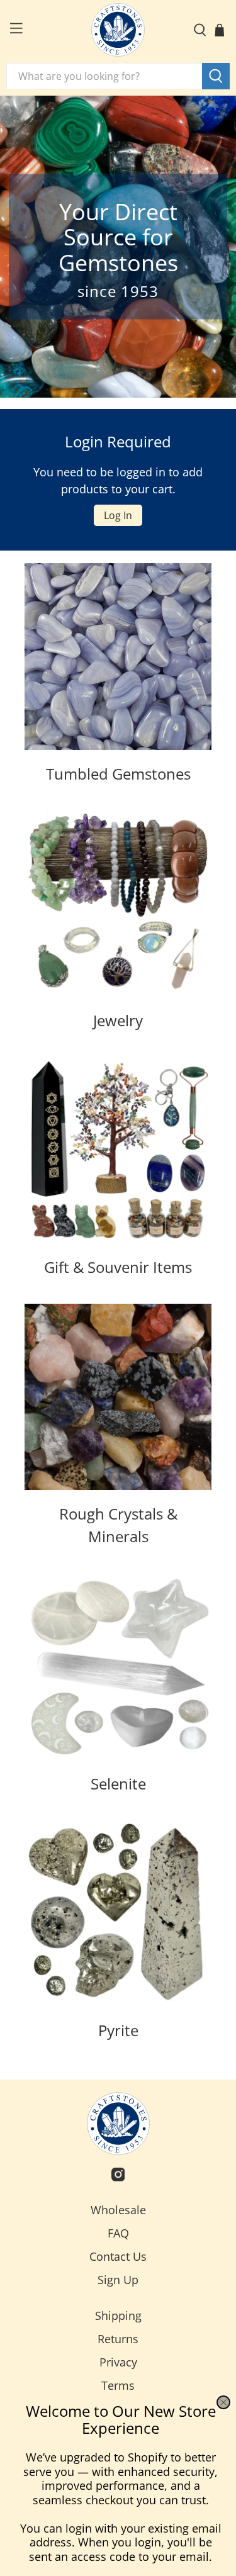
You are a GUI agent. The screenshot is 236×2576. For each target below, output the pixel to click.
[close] (223, 2402)
